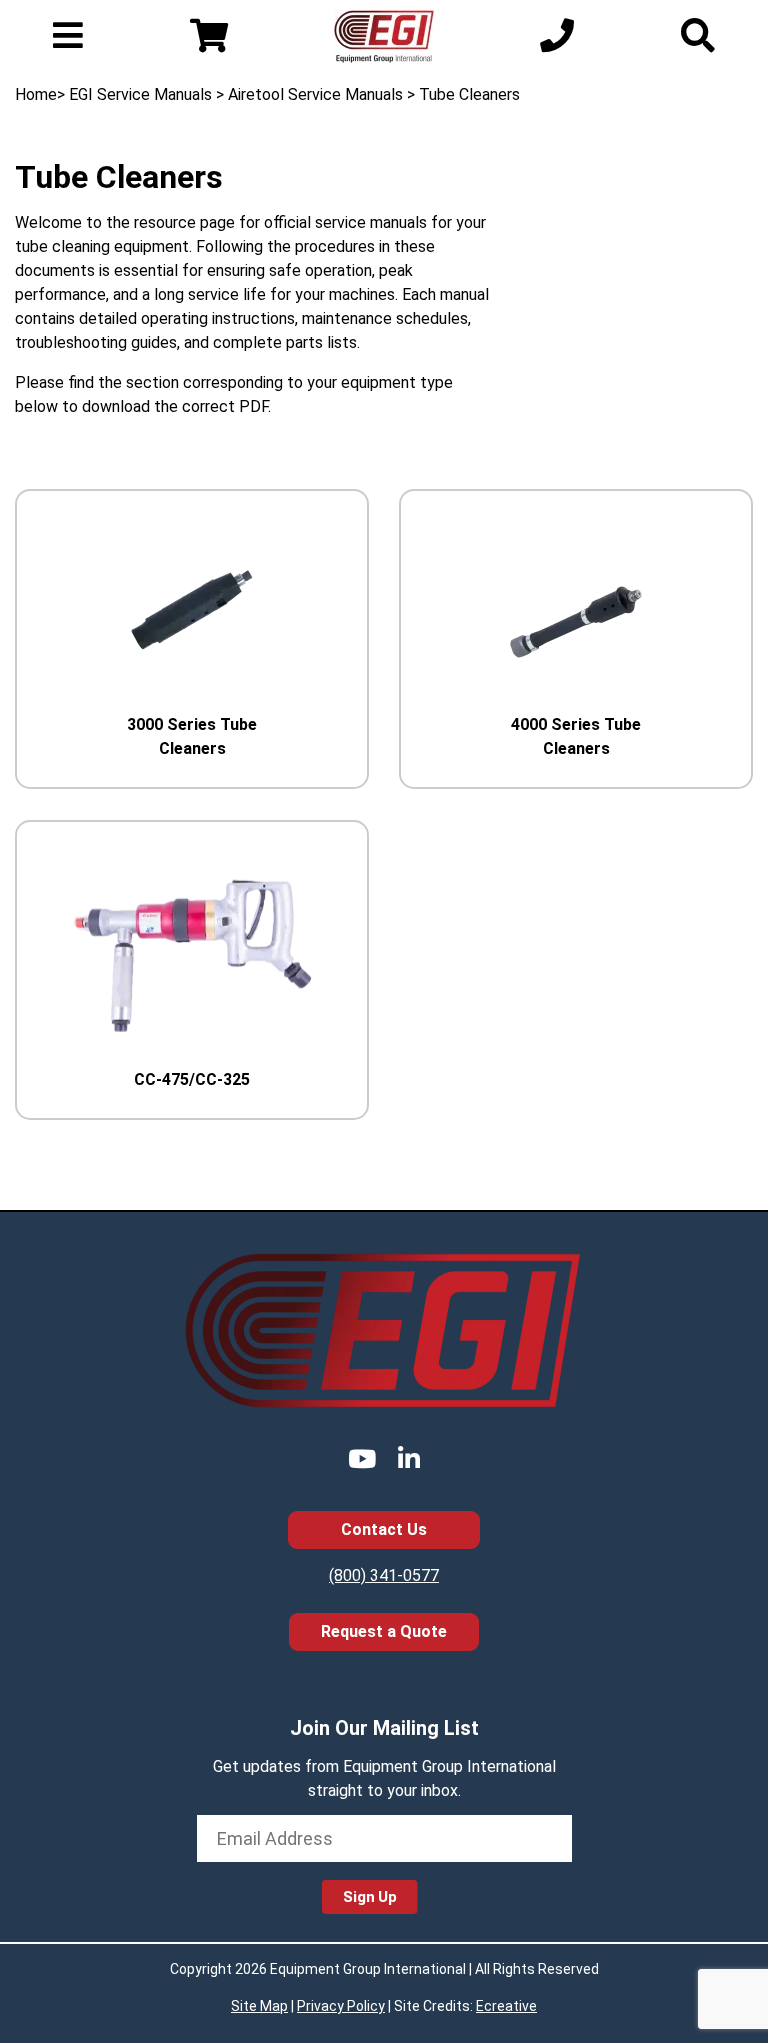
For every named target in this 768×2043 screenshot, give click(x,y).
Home (36, 94)
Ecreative (506, 2006)
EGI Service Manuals (140, 94)
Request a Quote (384, 1631)
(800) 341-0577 (384, 1575)
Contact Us (384, 1529)
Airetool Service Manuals (315, 94)
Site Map (259, 2006)
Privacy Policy (341, 2006)
